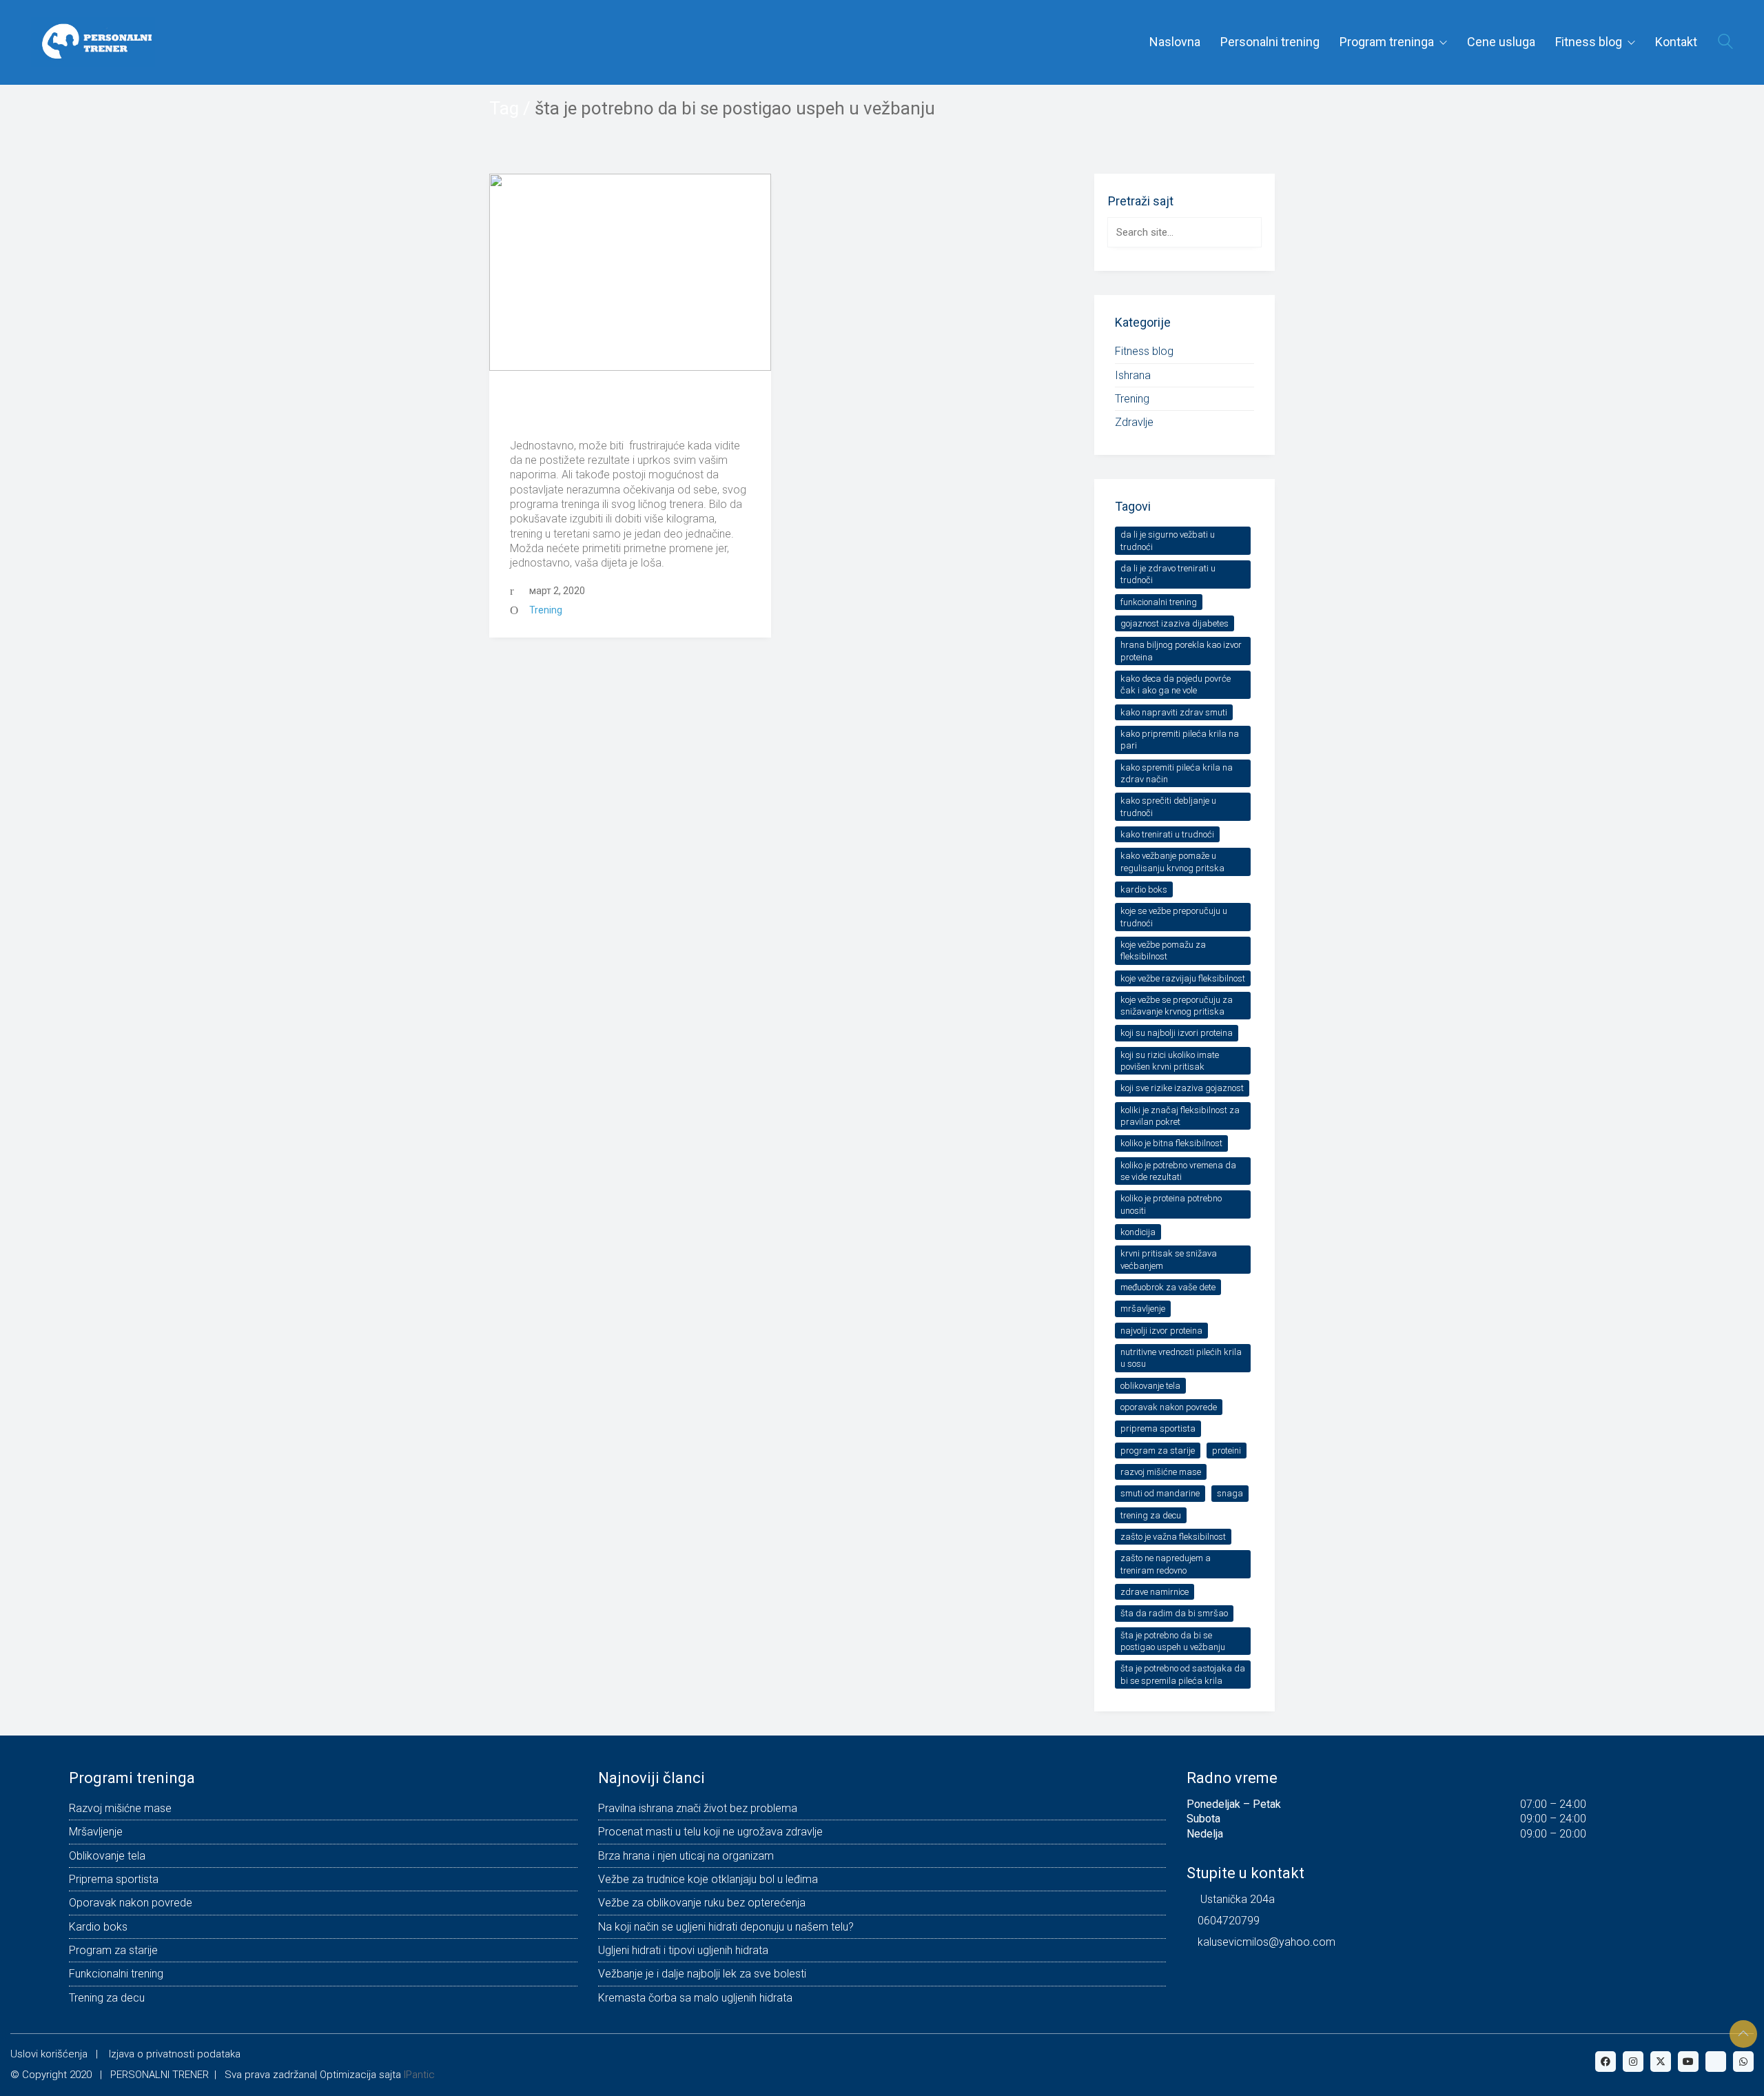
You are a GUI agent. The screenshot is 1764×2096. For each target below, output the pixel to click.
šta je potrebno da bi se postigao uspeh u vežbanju (1173, 1641)
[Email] (1716, 2062)
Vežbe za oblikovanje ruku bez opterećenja (702, 1903)
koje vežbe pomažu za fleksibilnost (1163, 950)
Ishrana (1133, 375)
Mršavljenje (1143, 1309)
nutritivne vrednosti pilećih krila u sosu (1181, 1358)
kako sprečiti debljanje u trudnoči (1168, 806)
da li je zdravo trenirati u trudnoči (1168, 574)
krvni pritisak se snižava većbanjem (1169, 1259)
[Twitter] (1661, 2062)
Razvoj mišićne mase (1161, 1472)
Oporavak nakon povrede (1169, 1407)
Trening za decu (1151, 1515)
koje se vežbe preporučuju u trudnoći (1174, 917)
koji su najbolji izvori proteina (1177, 1033)
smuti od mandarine (1160, 1493)
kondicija (1138, 1232)
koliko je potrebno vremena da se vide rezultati (1178, 1171)
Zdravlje (1134, 422)
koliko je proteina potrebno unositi (1171, 1204)
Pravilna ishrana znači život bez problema (698, 1808)
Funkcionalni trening (1159, 602)
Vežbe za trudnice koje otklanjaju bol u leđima (708, 1879)
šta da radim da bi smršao (1174, 1613)
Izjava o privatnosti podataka (175, 2054)
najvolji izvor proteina (1161, 1331)
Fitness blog (1144, 351)
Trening (546, 610)
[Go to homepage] (93, 42)
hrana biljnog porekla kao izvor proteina (1181, 651)
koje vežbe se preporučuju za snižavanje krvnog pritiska (1177, 1006)
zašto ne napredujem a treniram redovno (1166, 1564)
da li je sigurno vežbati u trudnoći (1168, 540)
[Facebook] (1606, 2062)
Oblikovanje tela (1150, 1386)
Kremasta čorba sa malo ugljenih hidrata (695, 1998)
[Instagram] (1633, 2062)
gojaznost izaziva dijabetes (1175, 623)
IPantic (419, 2075)
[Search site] (1725, 43)
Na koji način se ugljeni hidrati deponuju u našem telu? (726, 1927)
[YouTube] (1688, 2062)
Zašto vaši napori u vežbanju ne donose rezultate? (628, 410)
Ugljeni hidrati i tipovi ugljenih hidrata (683, 1950)
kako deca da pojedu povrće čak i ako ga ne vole (1176, 684)
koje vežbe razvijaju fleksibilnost (1183, 978)
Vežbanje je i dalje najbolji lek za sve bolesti (702, 1974)
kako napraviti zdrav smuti (1174, 712)
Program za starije (1158, 1451)
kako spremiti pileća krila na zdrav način (1177, 773)
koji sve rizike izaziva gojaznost (1182, 1088)
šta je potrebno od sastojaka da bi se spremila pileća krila (1183, 1674)
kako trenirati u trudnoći (1167, 834)
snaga (1230, 1493)
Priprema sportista (1158, 1428)
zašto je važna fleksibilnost (1173, 1537)
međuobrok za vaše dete (1168, 1287)
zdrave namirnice (1155, 1592)
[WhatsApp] (1743, 2062)
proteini (1227, 1451)
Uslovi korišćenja (49, 2054)
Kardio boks (1144, 889)
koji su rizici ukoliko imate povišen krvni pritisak (1170, 1061)
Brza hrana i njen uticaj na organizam (686, 1856)
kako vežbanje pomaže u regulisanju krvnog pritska (1172, 862)
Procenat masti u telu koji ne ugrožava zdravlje (710, 1832)
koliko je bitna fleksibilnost (1171, 1143)
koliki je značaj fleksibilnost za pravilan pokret (1180, 1116)
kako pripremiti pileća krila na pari (1180, 740)
